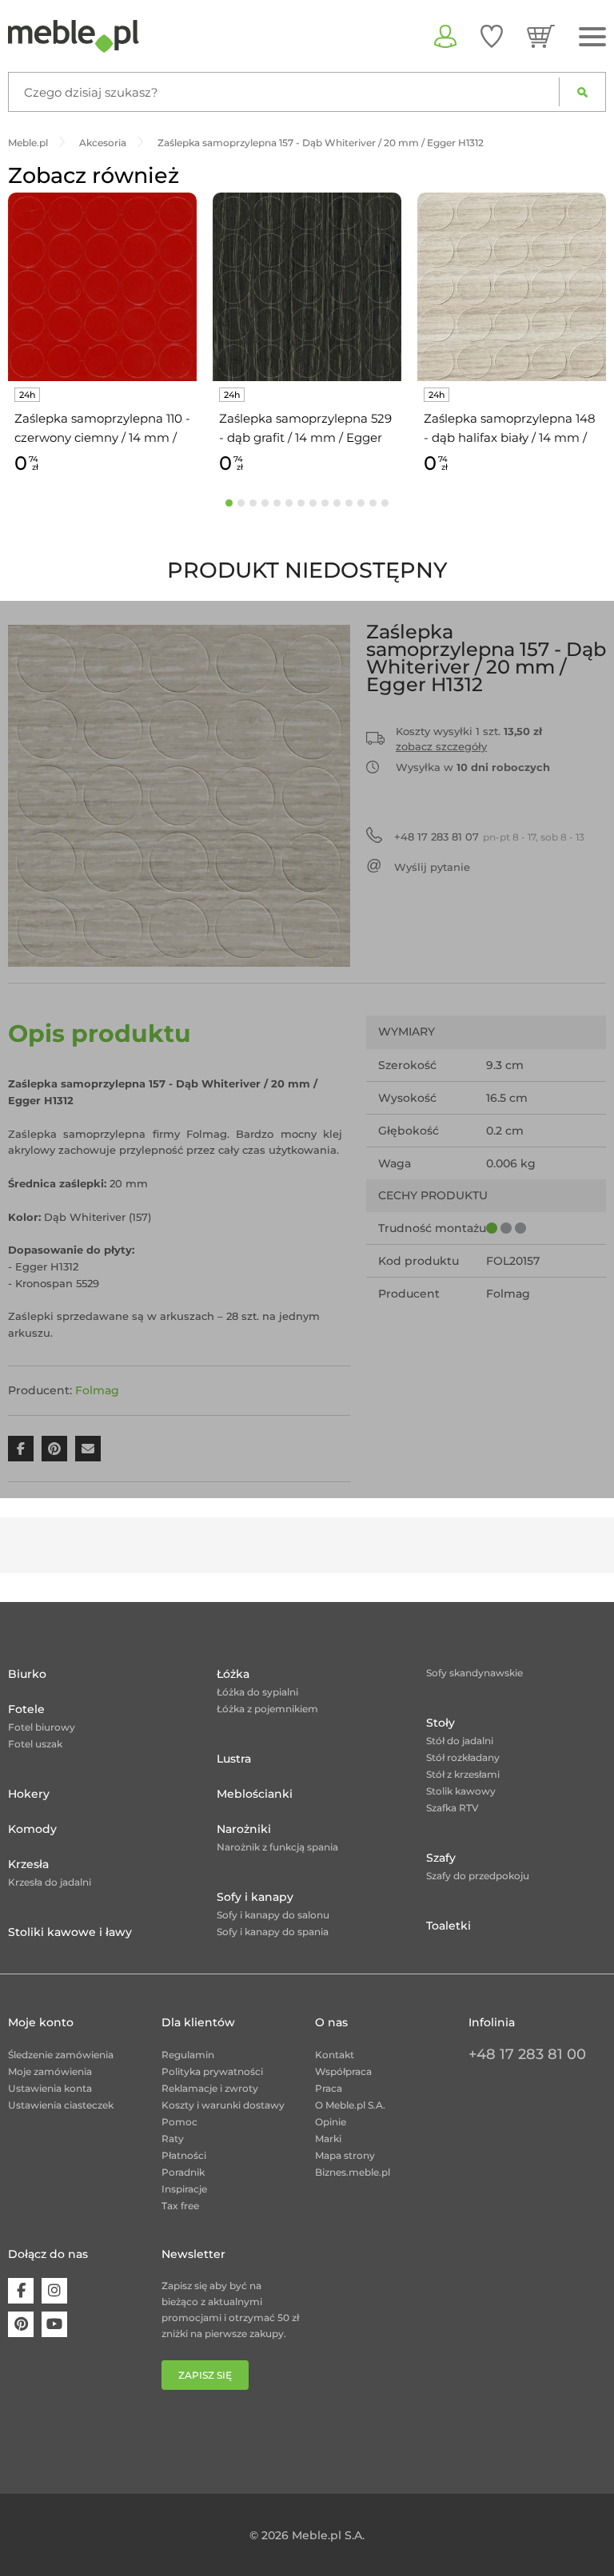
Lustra (234, 1759)
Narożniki (244, 1829)
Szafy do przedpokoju (478, 1876)
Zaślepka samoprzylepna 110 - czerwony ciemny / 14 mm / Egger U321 (102, 429)
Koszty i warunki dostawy (223, 2105)
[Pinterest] (21, 2324)
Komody (32, 1829)
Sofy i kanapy (255, 1897)
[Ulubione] (492, 36)
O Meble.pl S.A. (350, 2105)
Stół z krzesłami (463, 1774)
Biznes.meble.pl (353, 2172)
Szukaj (582, 92)
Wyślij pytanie (432, 867)
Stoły (441, 1723)
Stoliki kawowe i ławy (70, 1932)
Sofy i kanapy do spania (273, 1932)
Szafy (441, 1858)
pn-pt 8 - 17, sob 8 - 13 (489, 837)
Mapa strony (345, 2155)
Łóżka (233, 1674)
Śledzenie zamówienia (61, 2055)
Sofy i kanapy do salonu (273, 1915)
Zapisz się (205, 2375)
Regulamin (188, 2055)
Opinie (331, 2122)
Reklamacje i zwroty (210, 2088)
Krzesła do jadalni (50, 1882)
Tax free (180, 2206)
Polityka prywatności (212, 2071)
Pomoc (179, 2122)
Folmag (97, 1390)
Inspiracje (184, 2189)
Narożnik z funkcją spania (277, 1847)
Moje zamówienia (50, 2071)
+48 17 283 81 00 (527, 2054)
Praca (329, 2088)
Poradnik (183, 2172)
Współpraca (343, 2071)
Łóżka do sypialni (257, 1692)
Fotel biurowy (42, 1727)
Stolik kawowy (461, 1791)
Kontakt (335, 2055)
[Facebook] (21, 2291)
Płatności (184, 2155)
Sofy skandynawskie (474, 1673)
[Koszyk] (541, 36)
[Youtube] (54, 2324)
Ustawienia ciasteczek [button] (61, 2105)
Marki (328, 2139)
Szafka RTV (453, 1808)
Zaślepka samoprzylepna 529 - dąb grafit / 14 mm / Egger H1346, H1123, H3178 (305, 429)
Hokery (29, 1794)
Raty (173, 2139)
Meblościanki (255, 1794)
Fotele (26, 1709)
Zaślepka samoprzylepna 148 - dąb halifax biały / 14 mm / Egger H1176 (510, 429)
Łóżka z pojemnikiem (267, 1709)
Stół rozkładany (463, 1757)
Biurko (27, 1674)
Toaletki (449, 1926)
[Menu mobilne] (592, 37)
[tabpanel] (102, 336)
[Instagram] (54, 2291)
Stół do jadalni (460, 1741)
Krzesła (28, 1864)
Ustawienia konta (50, 2088)
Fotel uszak (35, 1744)
